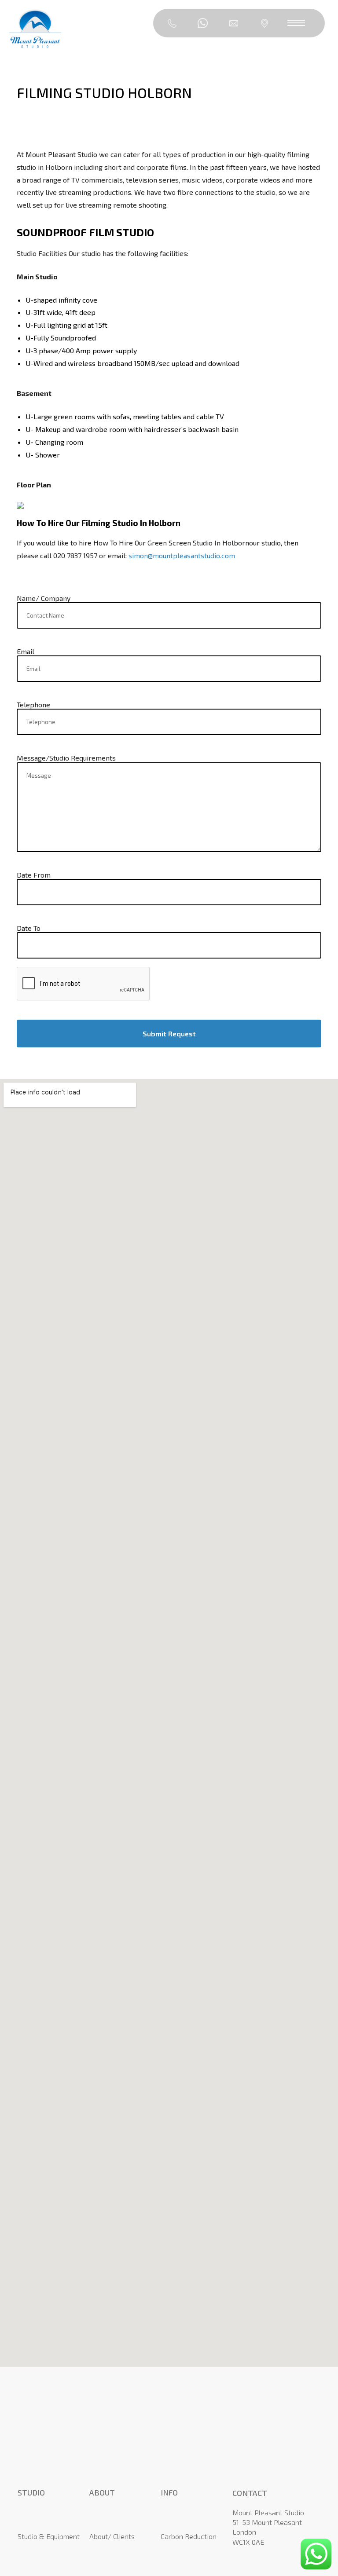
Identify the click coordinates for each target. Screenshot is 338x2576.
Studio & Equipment (49, 2536)
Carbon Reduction (189, 2536)
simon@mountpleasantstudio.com (182, 555)
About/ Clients (112, 2536)
